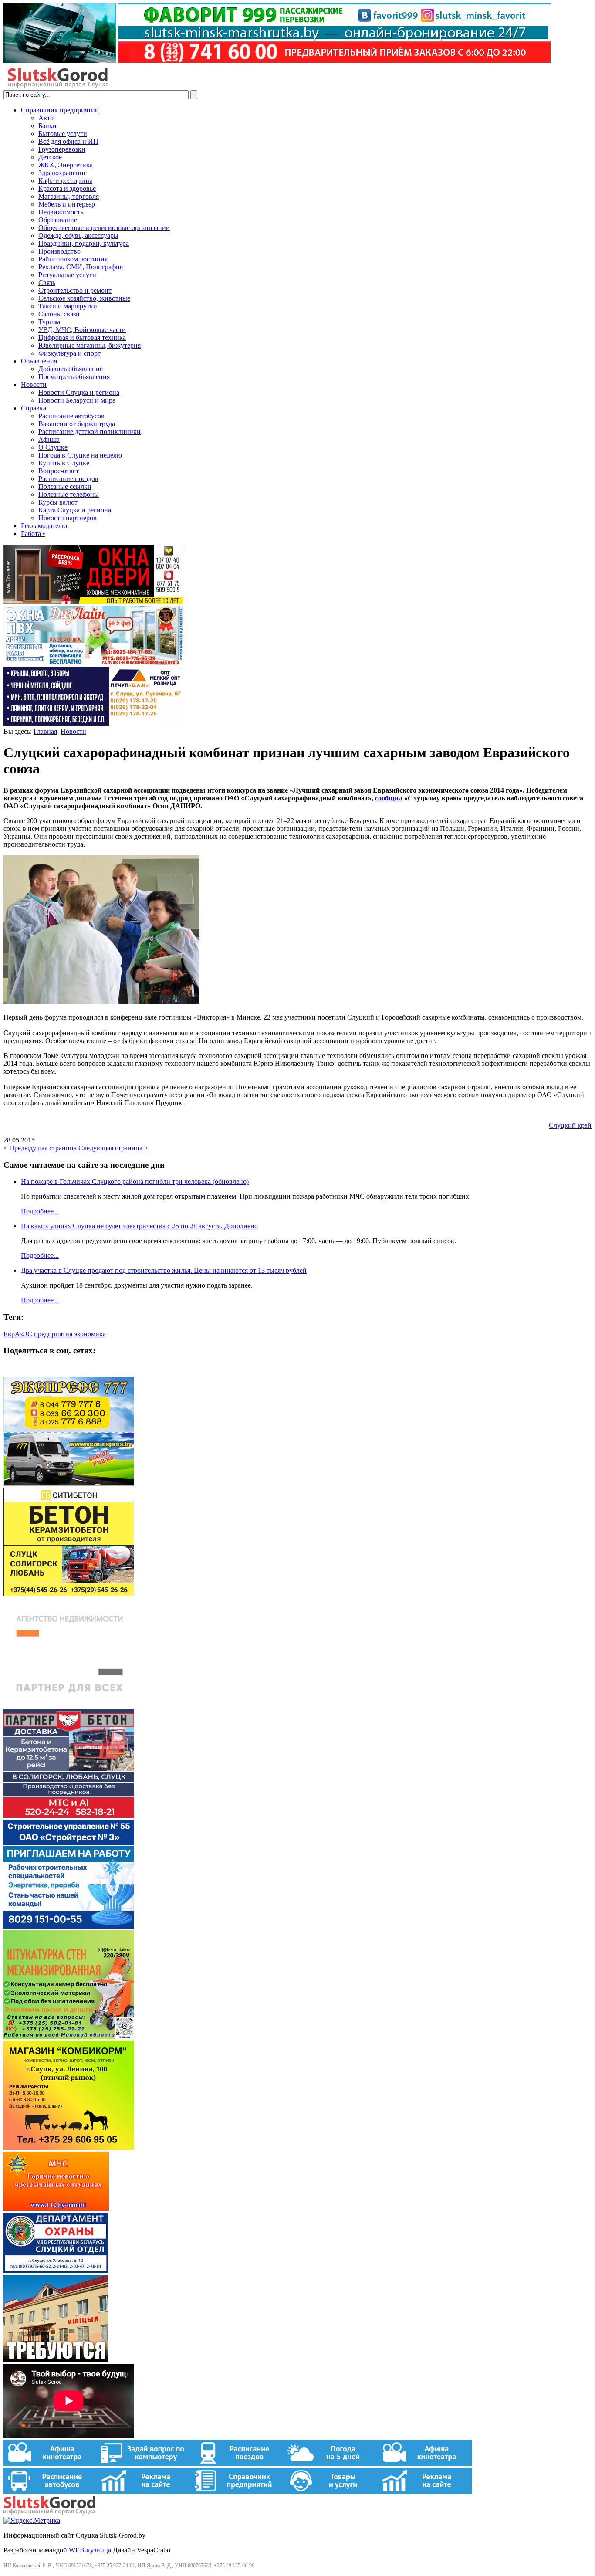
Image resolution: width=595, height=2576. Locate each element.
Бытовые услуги (63, 134)
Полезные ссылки (65, 486)
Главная (45, 731)
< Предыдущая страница (40, 1148)
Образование (58, 220)
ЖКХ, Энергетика (66, 165)
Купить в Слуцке (64, 463)
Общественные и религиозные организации (104, 228)
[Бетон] (69, 1594)
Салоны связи (59, 314)
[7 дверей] (93, 602)
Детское (50, 157)
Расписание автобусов (71, 416)
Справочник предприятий (60, 110)
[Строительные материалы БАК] (93, 724)
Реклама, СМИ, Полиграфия (81, 267)
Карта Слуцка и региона (75, 510)
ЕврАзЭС (18, 1334)
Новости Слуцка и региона (79, 392)
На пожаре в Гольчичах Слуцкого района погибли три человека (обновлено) (135, 1181)
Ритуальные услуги (67, 275)
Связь (47, 283)
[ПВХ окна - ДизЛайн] (93, 663)
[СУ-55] (69, 1926)
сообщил (389, 798)
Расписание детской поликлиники (90, 432)
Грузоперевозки (62, 149)
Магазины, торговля (69, 196)
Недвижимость (61, 212)
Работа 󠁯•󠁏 (33, 534)
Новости (34, 385)
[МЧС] (56, 2208)
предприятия (53, 1334)
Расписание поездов (68, 479)
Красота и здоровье (67, 188)
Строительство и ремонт (75, 290)
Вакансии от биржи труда (77, 424)
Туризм (49, 322)
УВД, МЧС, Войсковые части (82, 330)
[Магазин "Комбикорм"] (69, 2147)
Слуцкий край (570, 1125)
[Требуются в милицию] (56, 2360)
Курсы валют (58, 502)
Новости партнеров (68, 518)
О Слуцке (53, 447)
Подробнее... (40, 1211)
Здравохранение (63, 173)
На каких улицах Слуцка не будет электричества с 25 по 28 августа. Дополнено (139, 1226)
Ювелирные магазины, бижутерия (90, 345)
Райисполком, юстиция (73, 259)
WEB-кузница (90, 2550)
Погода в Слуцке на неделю (80, 455)
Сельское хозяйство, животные (84, 298)
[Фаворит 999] (277, 60)
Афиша (49, 439)
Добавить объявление (71, 369)
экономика (90, 1334)
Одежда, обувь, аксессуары (78, 236)
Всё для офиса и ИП (68, 141)
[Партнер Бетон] (69, 1815)
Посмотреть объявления (74, 377)
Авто (46, 118)
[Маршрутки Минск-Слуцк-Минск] (69, 1483)
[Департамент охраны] (56, 2271)
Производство (59, 251)
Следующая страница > (113, 1148)
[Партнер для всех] (69, 1705)
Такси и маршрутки (68, 306)
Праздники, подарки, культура (84, 243)
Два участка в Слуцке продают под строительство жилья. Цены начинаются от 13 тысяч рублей (164, 1270)
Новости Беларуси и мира (77, 400)
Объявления (39, 361)
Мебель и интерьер (67, 204)
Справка (34, 408)
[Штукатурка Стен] (69, 2037)
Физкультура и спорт (69, 353)
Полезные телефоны (69, 494)
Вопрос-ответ (59, 471)
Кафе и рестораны (65, 181)
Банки (47, 126)
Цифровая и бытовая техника (82, 337)
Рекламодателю (44, 526)
